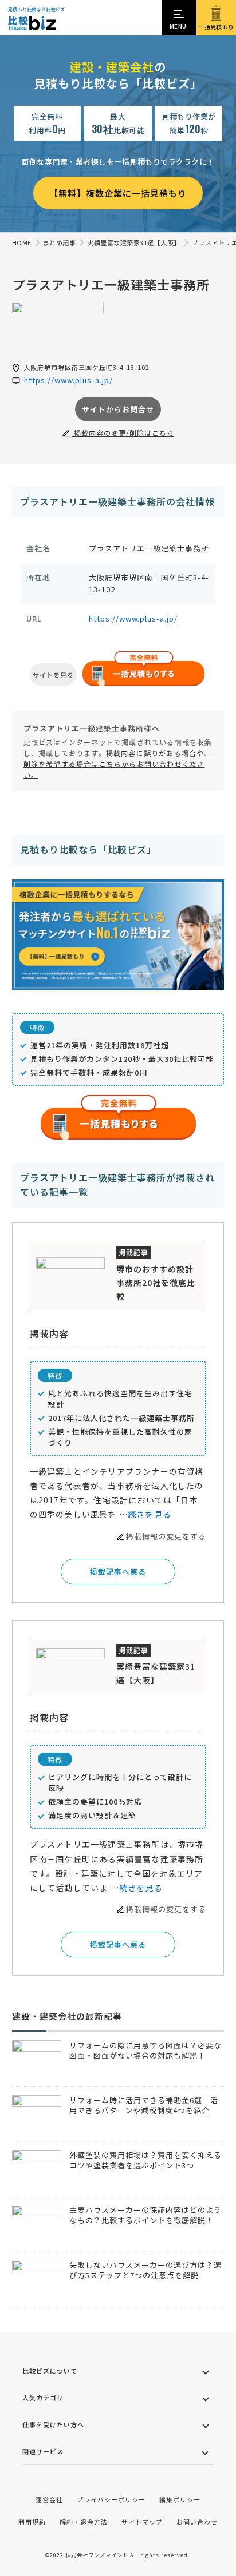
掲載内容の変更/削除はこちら (123, 433)
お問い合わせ (197, 2522)
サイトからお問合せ (118, 409)
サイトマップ (142, 2522)
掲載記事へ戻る (118, 1572)
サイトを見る (53, 675)
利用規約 (32, 2522)
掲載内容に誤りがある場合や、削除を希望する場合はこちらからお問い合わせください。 (118, 764)
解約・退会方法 (84, 2522)
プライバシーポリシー (111, 2499)
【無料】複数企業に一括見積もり (118, 193)
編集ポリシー (180, 2499)
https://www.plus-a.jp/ (133, 618)
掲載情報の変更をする (166, 1536)
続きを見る (150, 1514)
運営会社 (49, 2499)
